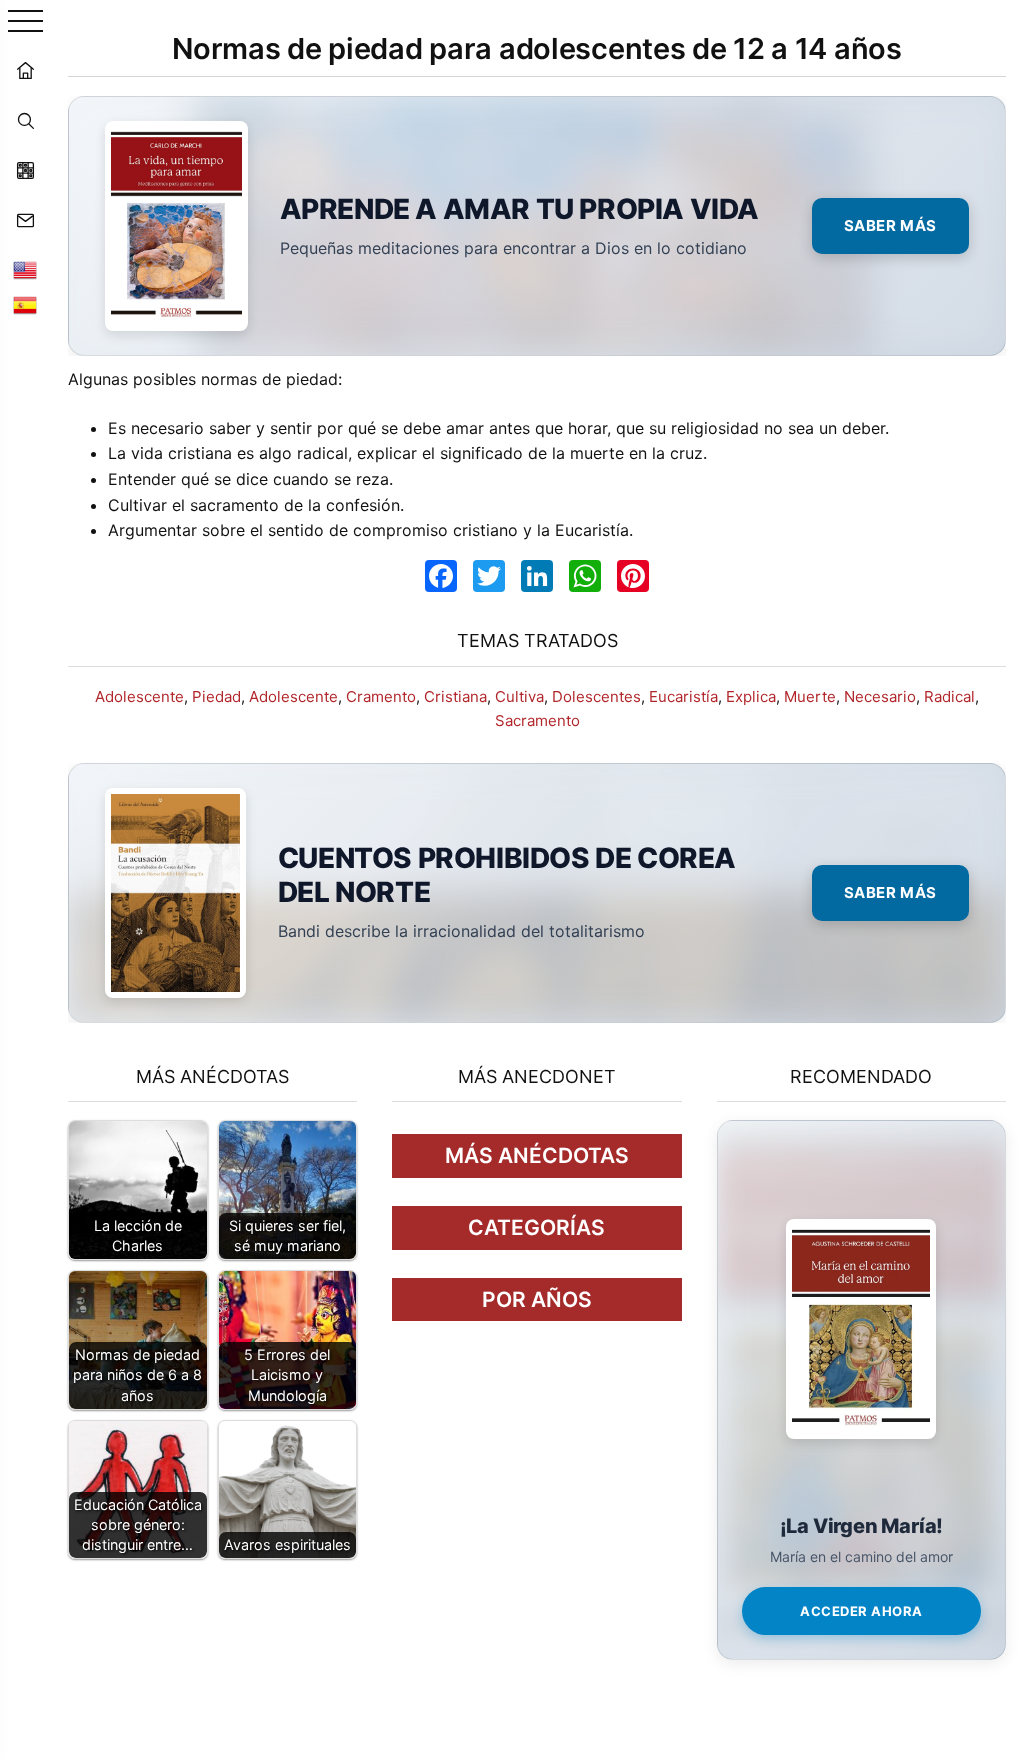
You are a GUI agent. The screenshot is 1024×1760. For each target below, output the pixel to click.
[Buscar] (25, 120)
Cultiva (519, 696)
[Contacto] (25, 220)
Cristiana (455, 696)
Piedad (216, 696)
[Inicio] (25, 70)
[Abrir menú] (25, 22)
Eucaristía (683, 696)
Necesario (880, 696)
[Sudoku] (25, 170)
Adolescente (139, 696)
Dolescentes (596, 696)
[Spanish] (25, 305)
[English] (25, 270)
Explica (751, 696)
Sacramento (537, 720)
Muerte (810, 696)
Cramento (381, 696)
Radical (949, 696)
